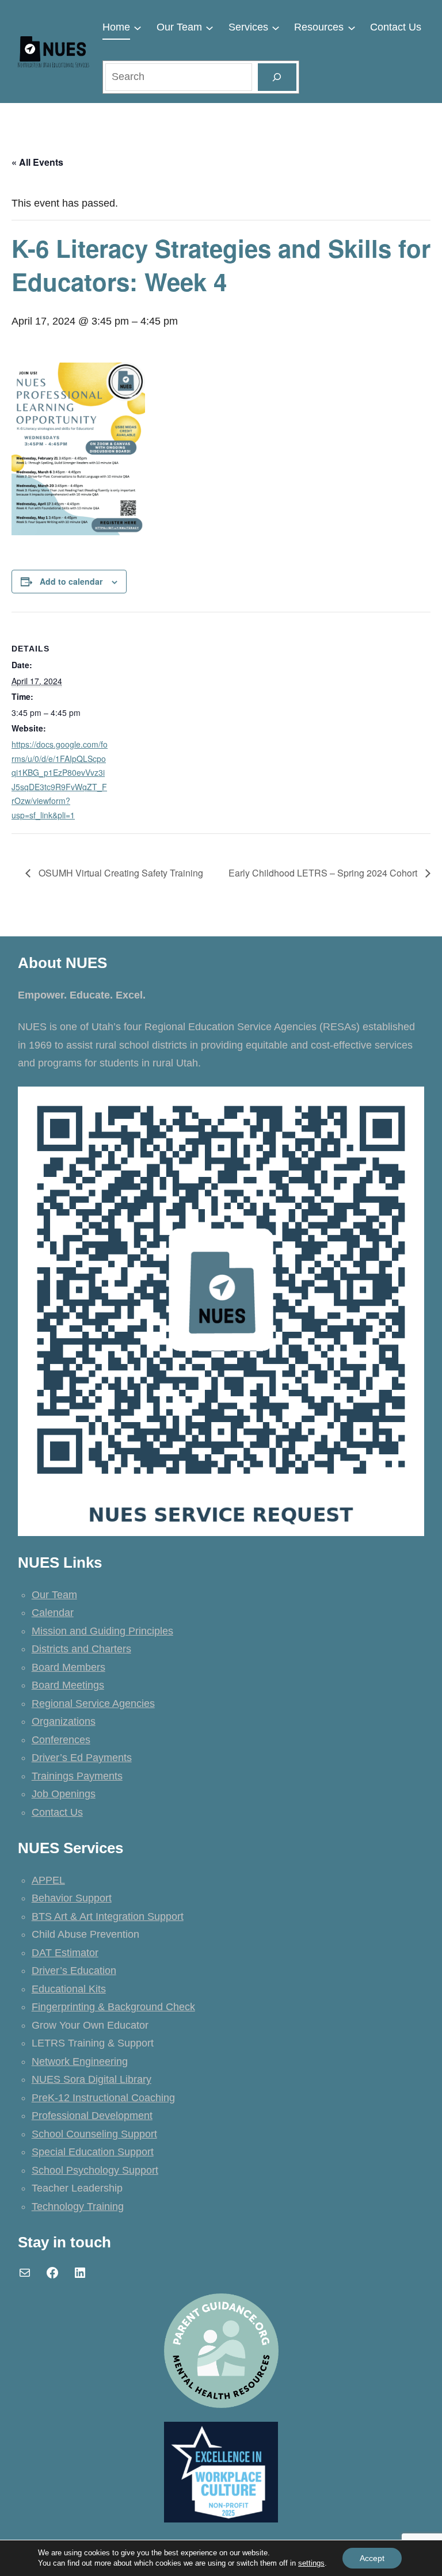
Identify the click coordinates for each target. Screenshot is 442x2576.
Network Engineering (80, 2061)
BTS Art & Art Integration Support (108, 1916)
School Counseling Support (94, 2134)
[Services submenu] (276, 28)
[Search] (277, 77)
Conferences (61, 1740)
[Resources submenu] (352, 28)
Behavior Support (72, 1898)
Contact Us (57, 1812)
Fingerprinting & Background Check (113, 2007)
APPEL (48, 1880)
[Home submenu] (138, 28)
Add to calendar (71, 581)
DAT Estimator (65, 1953)
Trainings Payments (77, 1776)
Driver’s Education (74, 1971)
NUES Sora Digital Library (92, 2079)
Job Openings (64, 1794)
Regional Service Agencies (93, 1704)
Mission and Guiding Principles (102, 1631)
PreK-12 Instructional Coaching (103, 2098)
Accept (372, 2558)
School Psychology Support (95, 2170)
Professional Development (92, 2116)
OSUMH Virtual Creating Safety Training (120, 873)
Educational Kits (69, 1989)
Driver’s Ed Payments (82, 1758)
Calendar (53, 1613)
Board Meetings (68, 1685)
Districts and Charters (81, 1649)
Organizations (64, 1721)
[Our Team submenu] (209, 28)
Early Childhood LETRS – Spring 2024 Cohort (324, 873)
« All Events (37, 162)
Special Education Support (93, 2152)
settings (311, 2563)
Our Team (54, 1595)
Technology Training (78, 2207)
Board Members (68, 1667)
